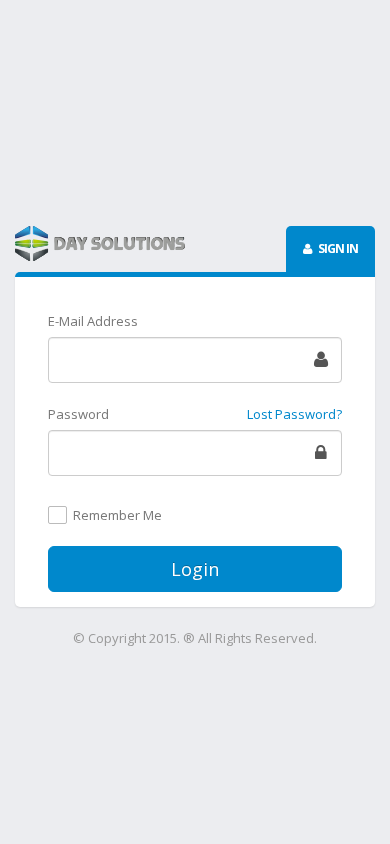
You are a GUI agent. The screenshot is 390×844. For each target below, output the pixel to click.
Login (195, 569)
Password (78, 414)
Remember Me (117, 516)
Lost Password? (294, 414)
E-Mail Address (93, 321)
